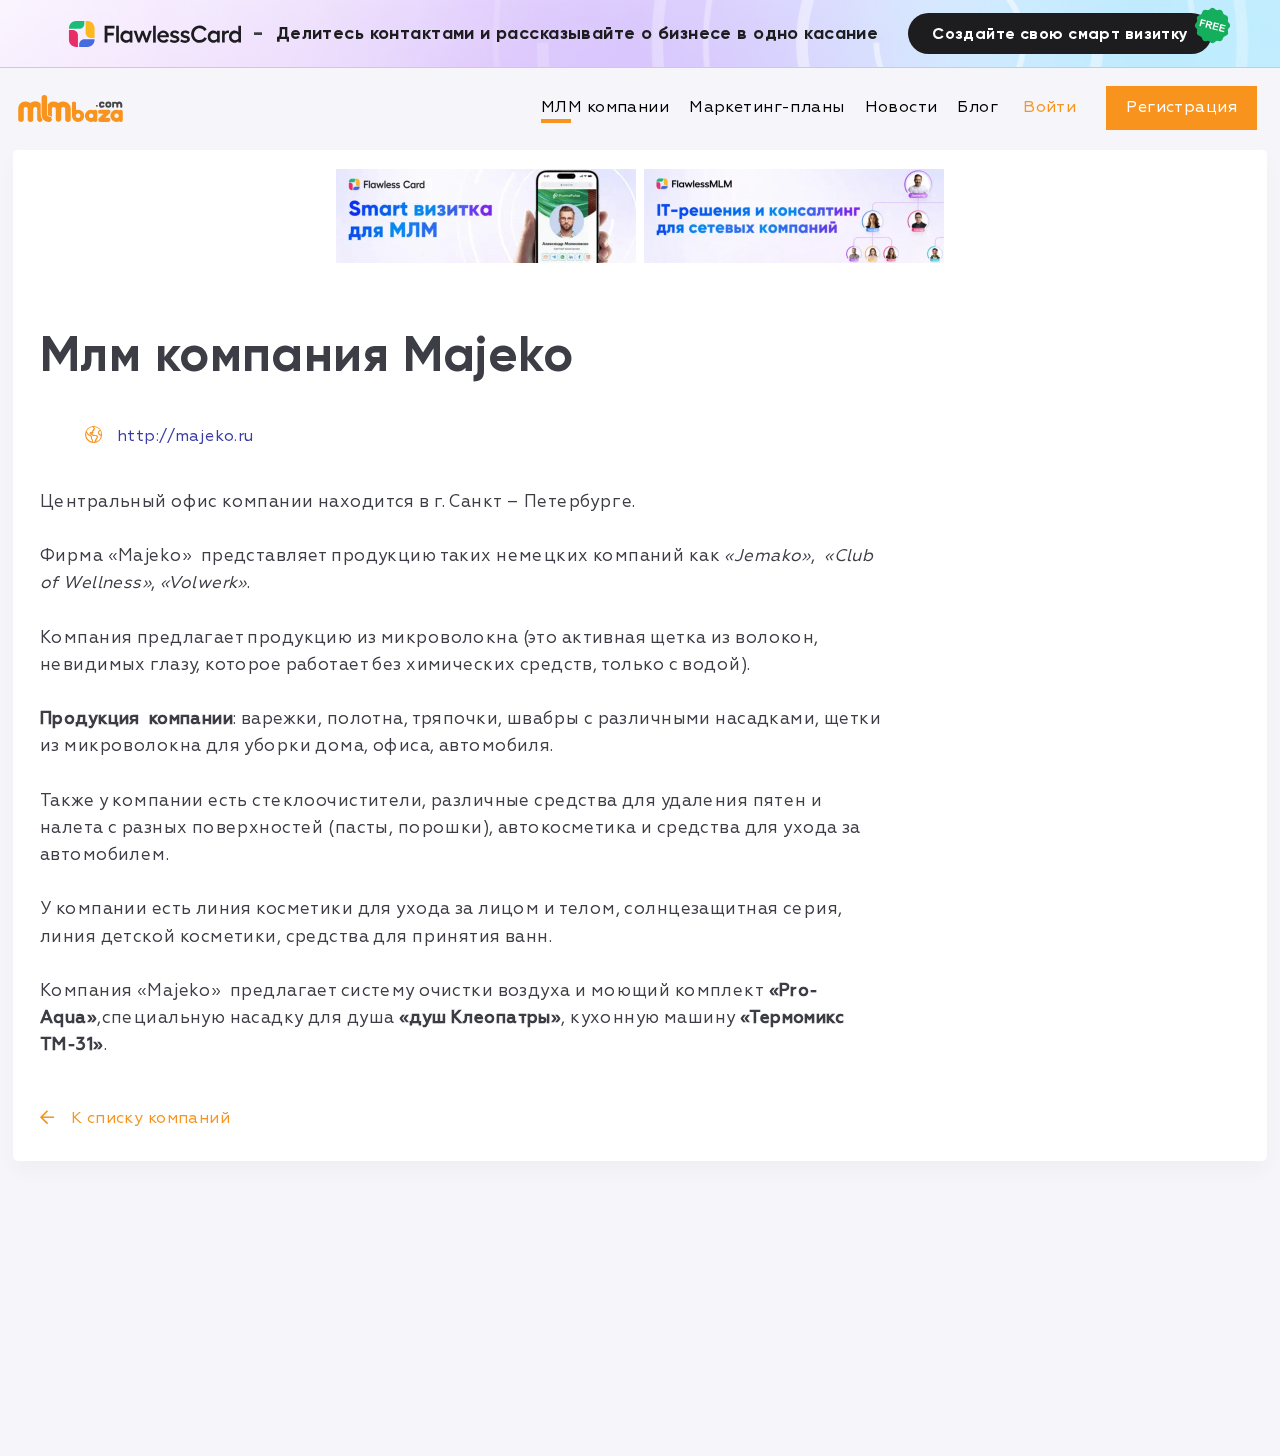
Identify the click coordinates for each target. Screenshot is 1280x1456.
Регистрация (1181, 107)
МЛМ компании (605, 107)
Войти (1049, 107)
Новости (901, 107)
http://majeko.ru (185, 436)
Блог (977, 107)
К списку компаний (148, 1118)
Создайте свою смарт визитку (1059, 33)
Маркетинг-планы (766, 107)
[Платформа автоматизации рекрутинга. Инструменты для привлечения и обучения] (794, 216)
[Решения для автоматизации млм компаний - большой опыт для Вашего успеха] (486, 216)
